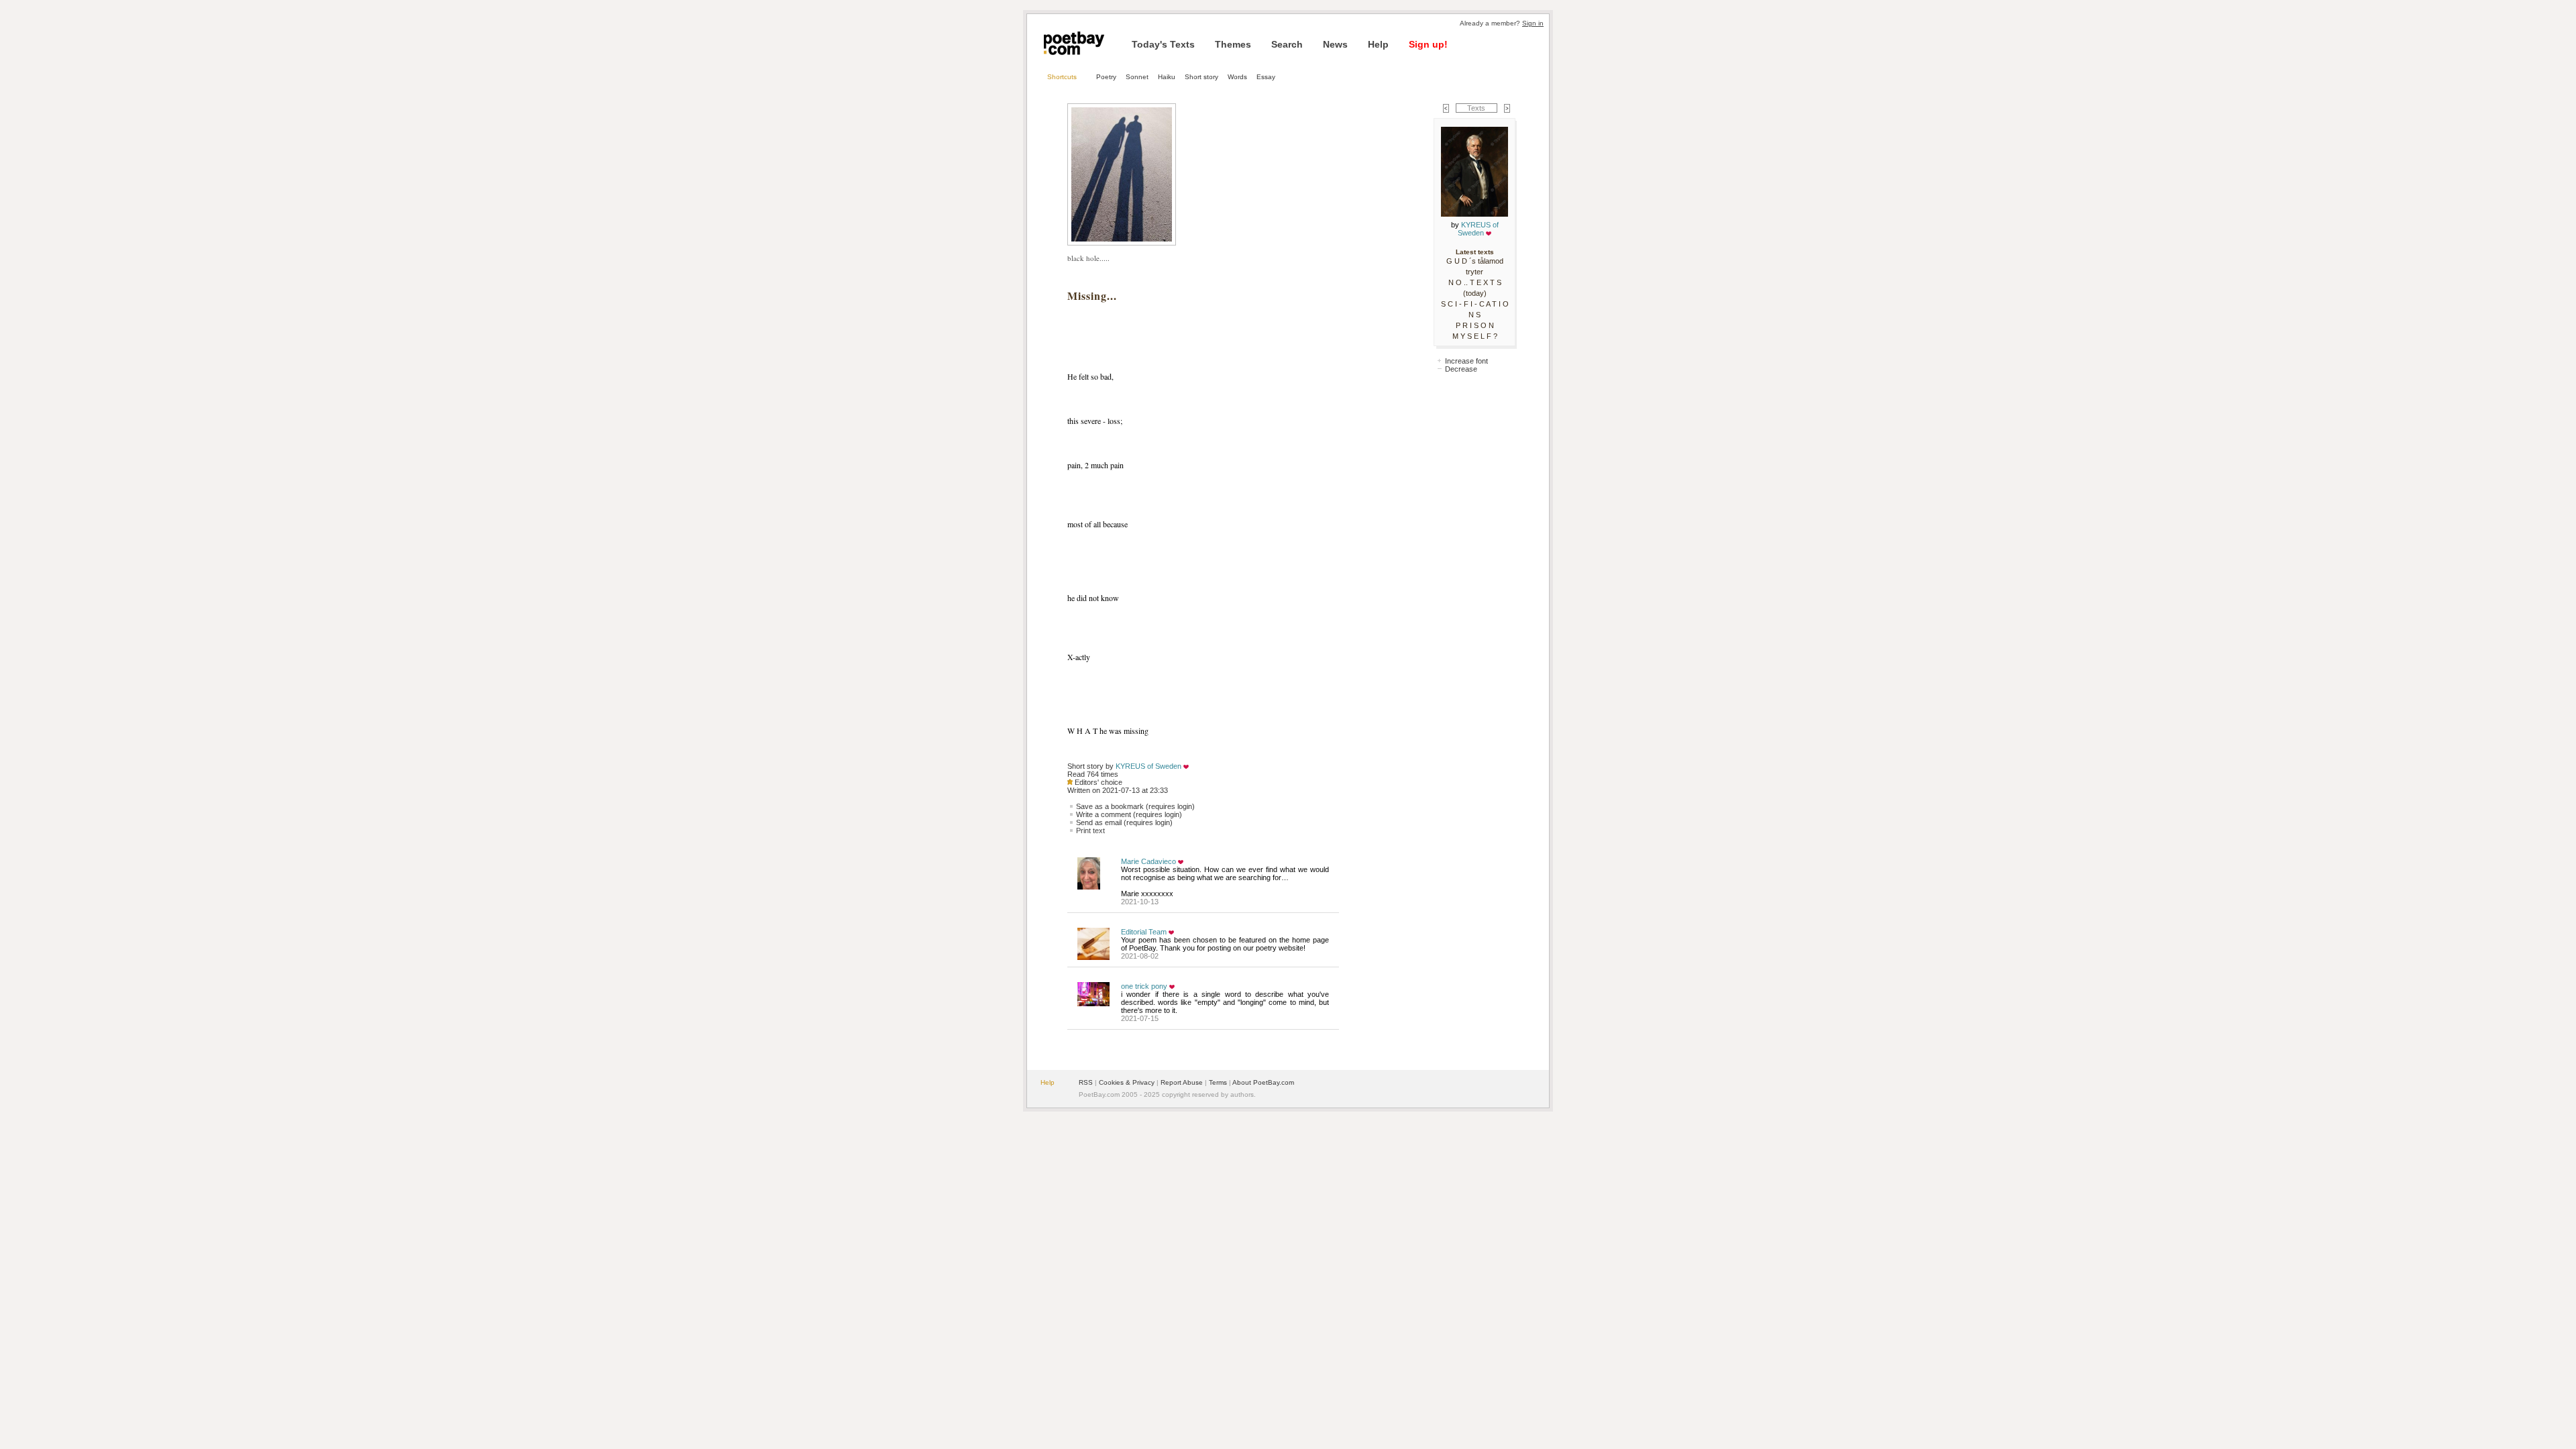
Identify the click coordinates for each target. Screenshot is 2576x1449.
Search (1287, 44)
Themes (1233, 44)
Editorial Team (1144, 932)
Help (1378, 44)
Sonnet (1137, 77)
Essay (1266, 77)
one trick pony (1144, 986)
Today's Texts (1163, 44)
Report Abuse (1182, 1082)
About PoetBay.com (1263, 1082)
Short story (1201, 77)
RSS (1086, 1082)
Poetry (1106, 77)
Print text (1090, 830)
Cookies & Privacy (1127, 1082)
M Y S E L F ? (1475, 336)
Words (1237, 77)
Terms (1218, 1082)
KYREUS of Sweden (1148, 766)
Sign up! (1428, 44)
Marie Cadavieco (1148, 861)
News (1335, 44)
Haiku (1167, 77)
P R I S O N (1475, 325)
